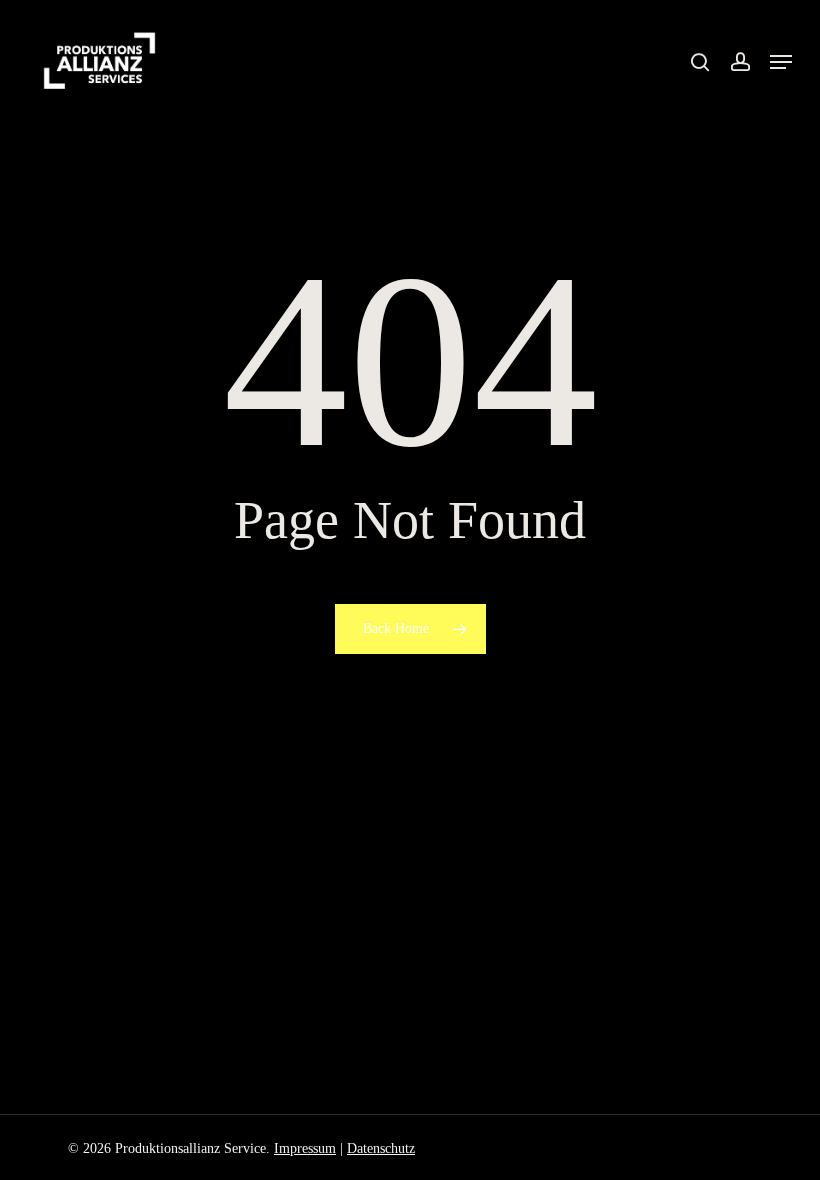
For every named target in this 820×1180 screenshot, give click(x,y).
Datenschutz (381, 1148)
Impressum (305, 1148)
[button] (781, 62)
